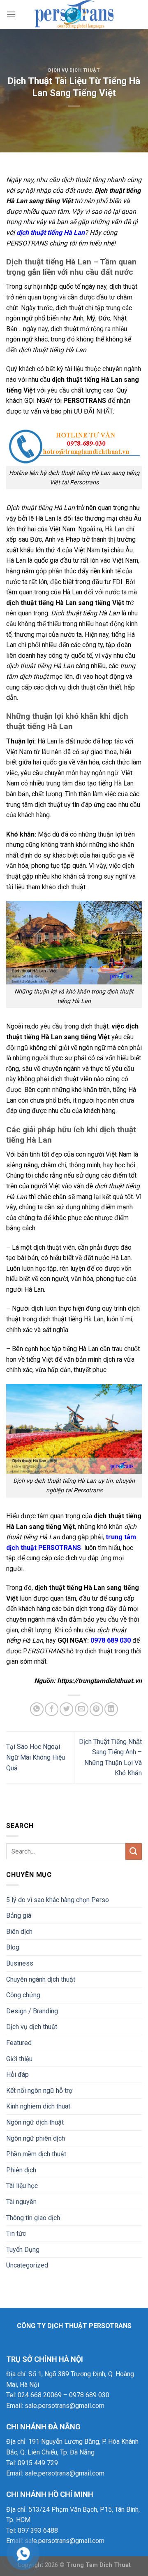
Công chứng (23, 1995)
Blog (13, 1947)
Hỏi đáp (17, 2075)
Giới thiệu (19, 2059)
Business (20, 1963)
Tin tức (16, 2234)
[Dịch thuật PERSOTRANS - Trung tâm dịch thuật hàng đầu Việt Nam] (74, 14)
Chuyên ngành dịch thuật (41, 1979)
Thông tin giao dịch (33, 2218)
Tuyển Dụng (23, 2250)
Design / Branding (32, 2011)
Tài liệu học (22, 2186)
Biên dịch (19, 1932)
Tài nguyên (21, 2202)
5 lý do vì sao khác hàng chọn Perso (58, 1900)
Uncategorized (27, 2265)
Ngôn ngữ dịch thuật (35, 2122)
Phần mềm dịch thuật (36, 2154)
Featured (19, 2043)
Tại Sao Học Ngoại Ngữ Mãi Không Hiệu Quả (36, 1757)
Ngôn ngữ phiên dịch (36, 2138)
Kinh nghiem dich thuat (38, 2106)
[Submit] (134, 1851)
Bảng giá (19, 1916)
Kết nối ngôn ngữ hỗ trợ (39, 2091)
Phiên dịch (21, 2170)
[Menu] (11, 14)
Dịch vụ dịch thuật (74, 70)
